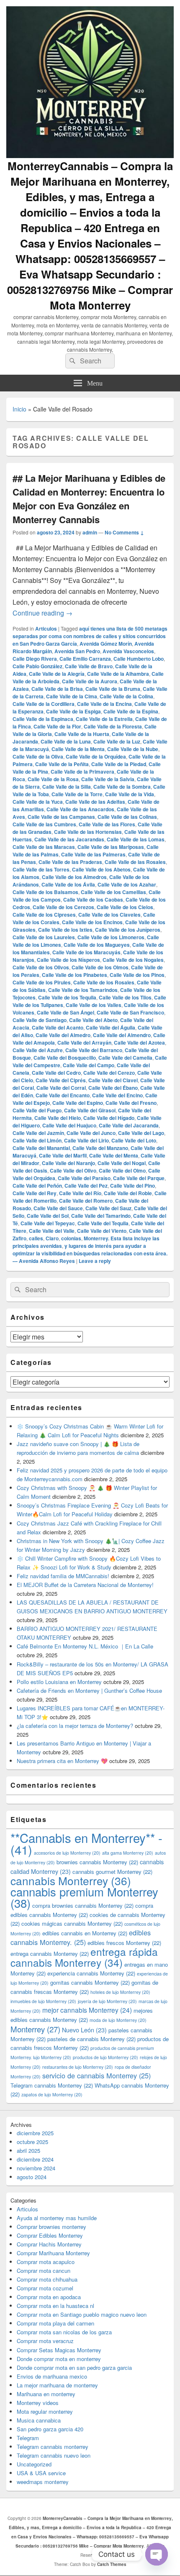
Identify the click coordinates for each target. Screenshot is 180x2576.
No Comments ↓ (124, 532)
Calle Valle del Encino (117, 1095)
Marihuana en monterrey (46, 2394)
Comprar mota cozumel (45, 2288)
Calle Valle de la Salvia (108, 779)
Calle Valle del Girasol (90, 1110)
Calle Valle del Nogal (122, 1163)
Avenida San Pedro (77, 651)
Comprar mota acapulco (46, 2262)
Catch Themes (112, 2564)
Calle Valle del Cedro (56, 1073)
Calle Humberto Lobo (139, 659)
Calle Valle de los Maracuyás (86, 952)
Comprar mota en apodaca (49, 2297)
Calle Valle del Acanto (58, 1027)
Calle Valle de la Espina (131, 711)
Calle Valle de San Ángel (66, 1012)
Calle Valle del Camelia (125, 1058)
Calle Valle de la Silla (67, 787)
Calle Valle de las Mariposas (111, 847)
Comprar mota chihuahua (47, 2279)
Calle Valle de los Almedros (74, 877)
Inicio (19, 409)
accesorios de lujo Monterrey (67, 1853)
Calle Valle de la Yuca (38, 802)
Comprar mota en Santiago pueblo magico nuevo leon (82, 2314)
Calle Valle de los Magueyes (97, 945)
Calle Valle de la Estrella (104, 719)
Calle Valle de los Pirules (42, 982)
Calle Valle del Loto (134, 1140)
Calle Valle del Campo (89, 1065)
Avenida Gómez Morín (106, 644)
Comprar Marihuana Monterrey (53, 2253)
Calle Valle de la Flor (57, 726)
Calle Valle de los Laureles (44, 937)
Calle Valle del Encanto (63, 1095)
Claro (52, 1238)
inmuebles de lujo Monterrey (43, 2001)
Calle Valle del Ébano (113, 1088)
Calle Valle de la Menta (78, 749)
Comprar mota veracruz (45, 2341)
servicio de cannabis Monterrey (96, 2075)
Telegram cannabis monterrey (53, 2447)
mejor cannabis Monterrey (87, 2010)
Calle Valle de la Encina (104, 704)
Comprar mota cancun (44, 2271)
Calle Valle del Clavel (113, 1080)
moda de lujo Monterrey (118, 2020)
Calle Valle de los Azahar (127, 884)
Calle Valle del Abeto (93, 1020)
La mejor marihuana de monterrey (57, 2385)
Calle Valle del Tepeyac (48, 1223)
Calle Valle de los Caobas (93, 900)
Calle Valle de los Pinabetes (75, 975)
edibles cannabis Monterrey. (81, 1937)
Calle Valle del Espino (78, 1103)
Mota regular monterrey (45, 2411)
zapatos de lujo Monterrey (52, 2094)
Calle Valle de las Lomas (136, 839)
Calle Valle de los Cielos (125, 907)
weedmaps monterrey (43, 2482)
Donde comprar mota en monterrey (59, 2359)
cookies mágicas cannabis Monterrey (72, 1923)
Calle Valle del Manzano (100, 1148)
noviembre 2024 (36, 2168)
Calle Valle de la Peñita (62, 764)
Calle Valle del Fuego (37, 1110)
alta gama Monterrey (128, 1853)
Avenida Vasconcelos (128, 651)
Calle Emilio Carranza (85, 659)
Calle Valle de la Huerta (82, 734)
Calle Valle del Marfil (63, 1155)
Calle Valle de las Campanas (61, 817)
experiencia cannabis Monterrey (91, 1973)
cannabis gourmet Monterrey (112, 1872)
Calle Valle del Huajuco (69, 1125)
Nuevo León (84, 2030)
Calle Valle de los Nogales (133, 960)
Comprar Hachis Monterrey (49, 2244)
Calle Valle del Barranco (94, 1050)
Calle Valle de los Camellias (113, 892)
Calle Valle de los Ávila (68, 884)
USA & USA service (41, 2473)
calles (36, 1238)
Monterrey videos (38, 2403)
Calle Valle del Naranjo (68, 1163)
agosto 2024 (32, 2177)
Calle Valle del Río (80, 1193)
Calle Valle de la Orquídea (96, 756)
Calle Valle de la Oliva (38, 756)
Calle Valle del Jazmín (38, 1133)
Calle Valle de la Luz (117, 741)
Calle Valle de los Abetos (101, 869)
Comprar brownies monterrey (51, 2227)
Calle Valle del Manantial (41, 1148)
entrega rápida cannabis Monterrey (84, 1957)
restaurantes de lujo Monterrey (78, 2067)
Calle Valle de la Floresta (113, 726)
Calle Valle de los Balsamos (45, 892)
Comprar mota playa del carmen (55, 2323)
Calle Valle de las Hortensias (88, 832)
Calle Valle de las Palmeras (93, 854)
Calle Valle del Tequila (103, 1223)
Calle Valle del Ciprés (61, 1080)
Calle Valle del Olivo (73, 1170)
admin (90, 532)
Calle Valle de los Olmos (100, 967)
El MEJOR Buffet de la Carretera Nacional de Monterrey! (85, 1585)
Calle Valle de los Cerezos (63, 907)
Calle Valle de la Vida (130, 794)
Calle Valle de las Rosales (135, 862)
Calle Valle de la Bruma (113, 689)
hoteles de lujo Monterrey (120, 1992)
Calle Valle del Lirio (86, 1140)
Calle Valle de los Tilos (125, 997)
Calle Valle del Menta (114, 1155)
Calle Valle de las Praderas (70, 862)
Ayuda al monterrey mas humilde (57, 2218)
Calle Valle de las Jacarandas (69, 839)
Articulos (46, 629)
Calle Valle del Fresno (131, 1103)
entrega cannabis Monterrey (50, 1954)
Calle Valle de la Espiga (73, 711)
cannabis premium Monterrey (84, 1897)
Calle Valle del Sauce (58, 1208)
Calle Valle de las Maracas (44, 847)
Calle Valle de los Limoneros (111, 937)
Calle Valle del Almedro (63, 1035)
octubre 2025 (32, 2142)
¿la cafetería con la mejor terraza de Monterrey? (75, 1726)
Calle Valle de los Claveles (109, 915)
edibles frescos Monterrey (124, 1943)
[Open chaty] (157, 2554)
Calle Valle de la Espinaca (43, 719)
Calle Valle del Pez (86, 1186)
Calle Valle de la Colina (126, 696)
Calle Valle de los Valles (94, 1005)
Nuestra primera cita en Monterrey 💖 (62, 1761)
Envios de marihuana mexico (52, 2376)
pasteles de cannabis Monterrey (91, 2039)
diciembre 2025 (35, 2133)
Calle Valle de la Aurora (90, 681)
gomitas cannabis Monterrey (90, 1982)
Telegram (28, 2438)
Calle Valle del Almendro (122, 1035)
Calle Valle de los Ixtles (65, 930)
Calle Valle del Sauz (108, 1208)
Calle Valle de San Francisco (130, 1012)
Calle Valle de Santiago (40, 1020)
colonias (71, 1238)
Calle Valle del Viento (102, 1231)
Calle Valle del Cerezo (109, 1073)
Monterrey (35, 2029)
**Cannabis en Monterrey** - (86, 1843)
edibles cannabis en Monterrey (85, 1933)
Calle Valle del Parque (139, 1178)
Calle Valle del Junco (91, 1133)
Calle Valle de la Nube (133, 749)
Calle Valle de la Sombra (122, 787)
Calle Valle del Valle (52, 1231)
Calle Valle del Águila (111, 1027)
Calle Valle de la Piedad (119, 764)
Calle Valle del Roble (128, 1193)
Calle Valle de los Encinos (92, 922)
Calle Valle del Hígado (109, 1118)
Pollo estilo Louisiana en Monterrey (59, 1682)
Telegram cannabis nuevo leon (54, 2455)
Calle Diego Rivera (35, 659)
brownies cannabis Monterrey (97, 1862)
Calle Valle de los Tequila (67, 997)
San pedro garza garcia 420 (50, 2429)
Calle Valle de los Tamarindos (83, 990)
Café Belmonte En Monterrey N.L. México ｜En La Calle (85, 1646)
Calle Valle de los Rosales (104, 982)
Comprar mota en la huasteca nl (55, 2306)
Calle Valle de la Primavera (82, 772)
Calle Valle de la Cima (72, 696)
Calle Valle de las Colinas (127, 817)
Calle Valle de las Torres (41, 869)
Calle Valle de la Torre (77, 794)
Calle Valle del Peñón (37, 1186)
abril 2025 (28, 2150)
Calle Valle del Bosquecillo (65, 1058)
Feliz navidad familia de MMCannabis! (63, 1576)
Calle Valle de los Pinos (137, 975)
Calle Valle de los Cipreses (44, 915)
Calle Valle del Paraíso (84, 1178)
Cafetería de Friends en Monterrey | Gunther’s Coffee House (89, 1690)
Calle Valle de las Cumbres (44, 824)
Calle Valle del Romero (86, 1201)
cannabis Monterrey (71, 1880)
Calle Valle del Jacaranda (129, 1125)
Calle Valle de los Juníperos (128, 930)
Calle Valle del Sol (48, 1216)
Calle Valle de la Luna (66, 741)
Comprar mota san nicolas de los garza (64, 2332)
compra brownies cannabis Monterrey (83, 1905)
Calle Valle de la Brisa (57, 689)
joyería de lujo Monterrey (107, 2001)
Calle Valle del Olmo (122, 1170)
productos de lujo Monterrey (105, 2057)
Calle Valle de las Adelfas (95, 802)
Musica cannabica (39, 2420)
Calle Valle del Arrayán (84, 1043)
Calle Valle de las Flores (107, 824)
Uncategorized (34, 2464)
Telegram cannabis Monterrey (52, 2085)
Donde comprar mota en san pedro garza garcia (74, 2368)
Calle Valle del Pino (132, 1186)
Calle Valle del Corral (61, 1088)
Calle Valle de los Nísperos (68, 960)
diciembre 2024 (35, 2159)
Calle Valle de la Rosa (53, 779)
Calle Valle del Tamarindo (101, 1216)
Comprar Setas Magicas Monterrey (59, 2350)
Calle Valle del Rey (35, 1193)
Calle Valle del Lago (141, 1133)
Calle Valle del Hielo (58, 1118)
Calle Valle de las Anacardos (80, 809)
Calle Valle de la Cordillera (44, 704)
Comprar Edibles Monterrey (50, 2235)
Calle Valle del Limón (37, 1140)
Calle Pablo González (37, 666)
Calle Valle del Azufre (38, 1050)
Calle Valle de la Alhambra (118, 674)
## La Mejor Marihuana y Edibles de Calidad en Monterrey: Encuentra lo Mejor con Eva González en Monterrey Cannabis (89, 499)
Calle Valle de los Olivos (41, 967)
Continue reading (42, 613)
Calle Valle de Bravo (89, 666)
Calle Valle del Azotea (139, 1043)
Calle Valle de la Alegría (57, 674)
